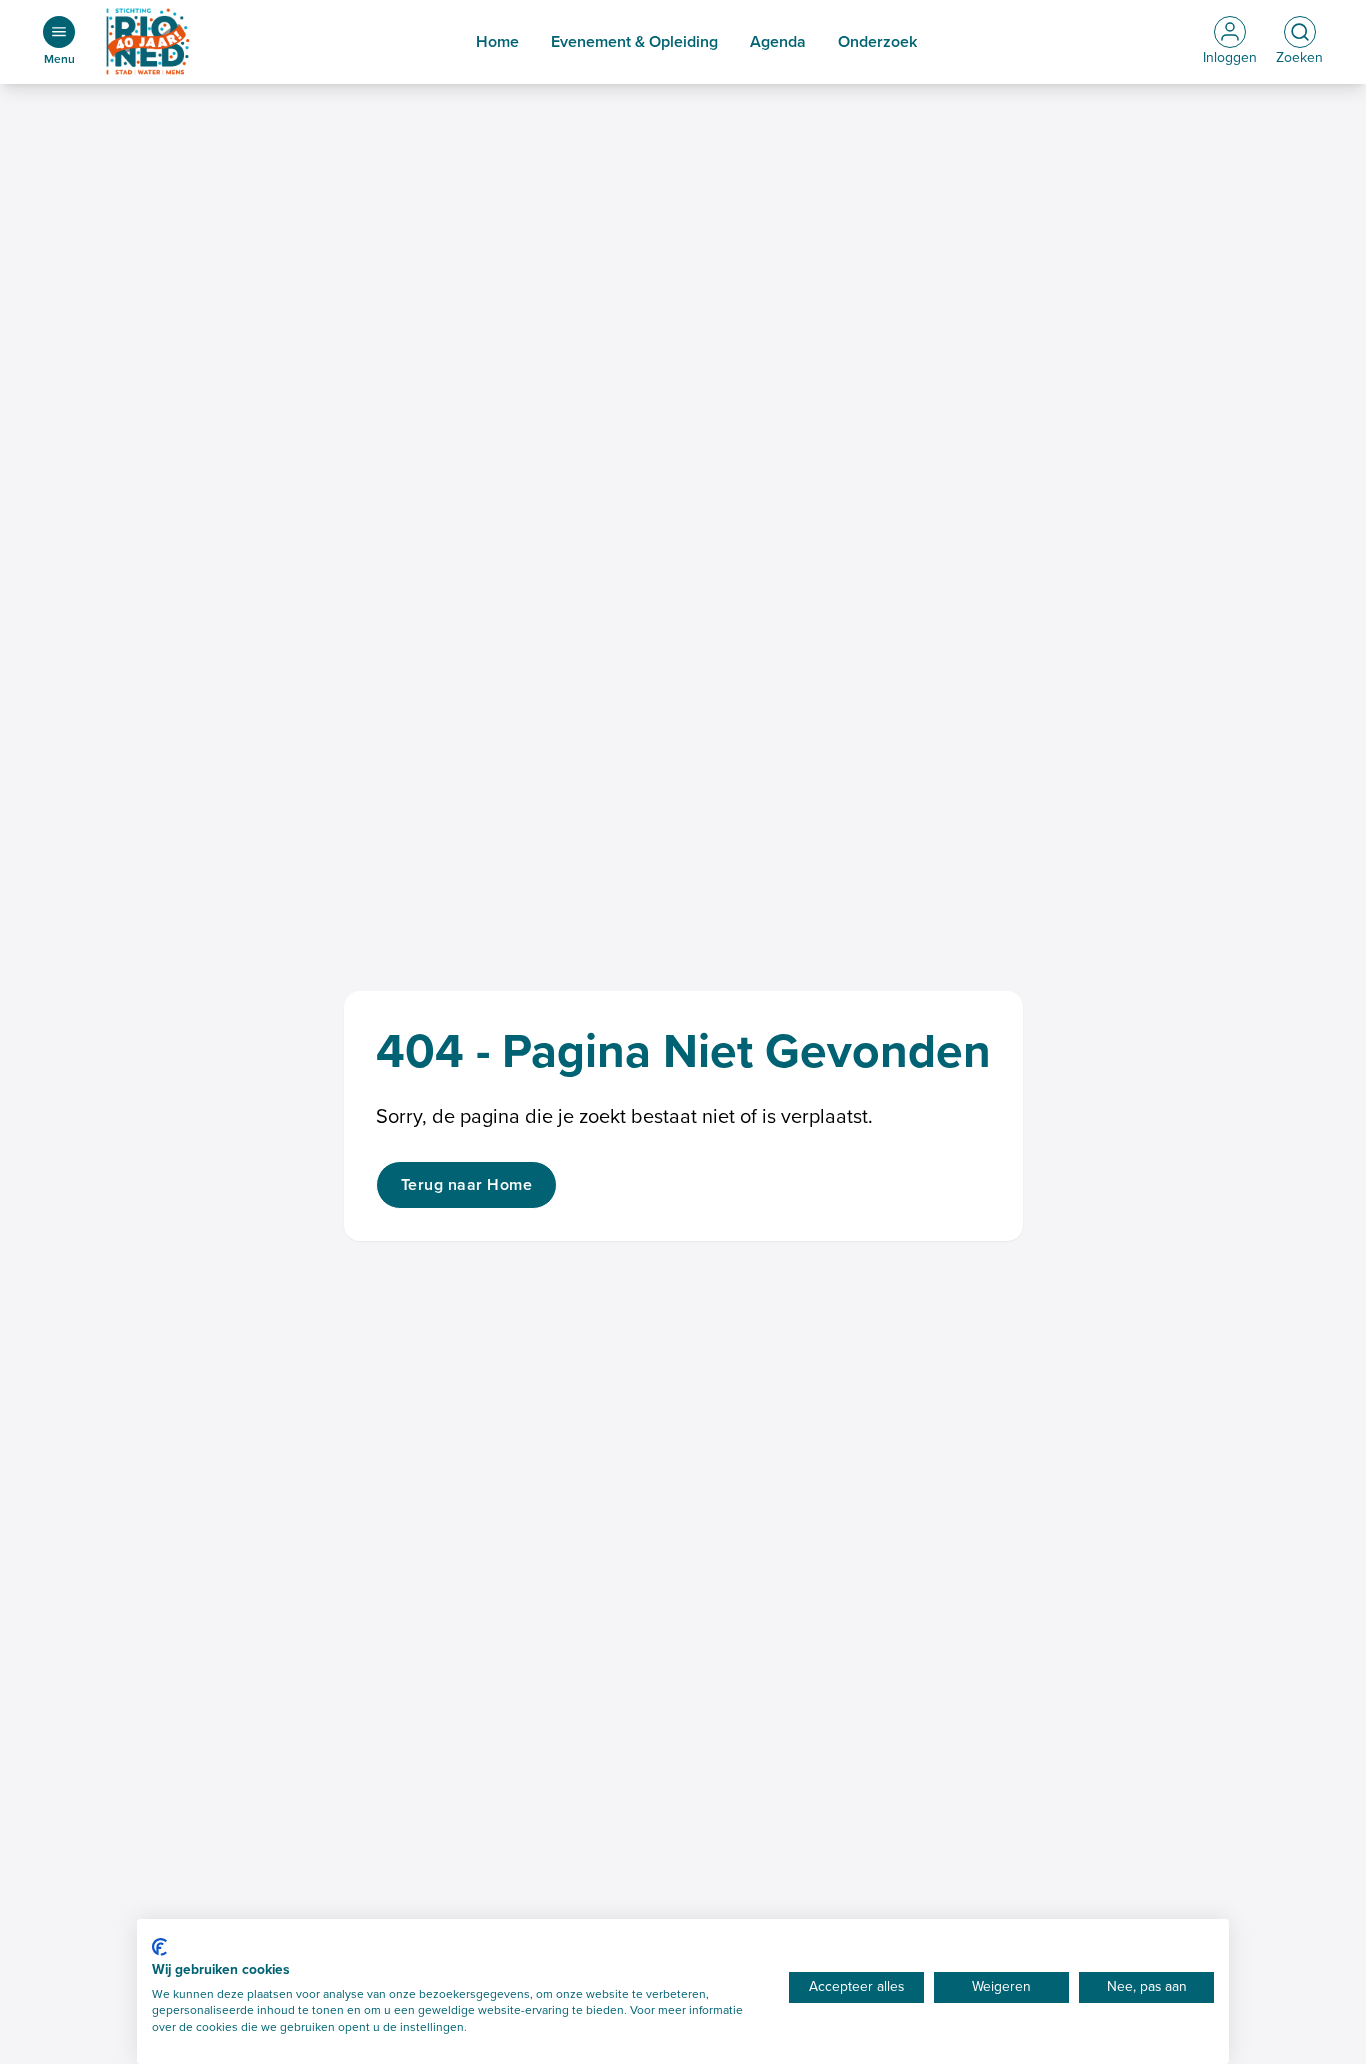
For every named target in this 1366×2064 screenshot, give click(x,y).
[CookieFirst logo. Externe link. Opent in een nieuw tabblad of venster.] (159, 1947)
